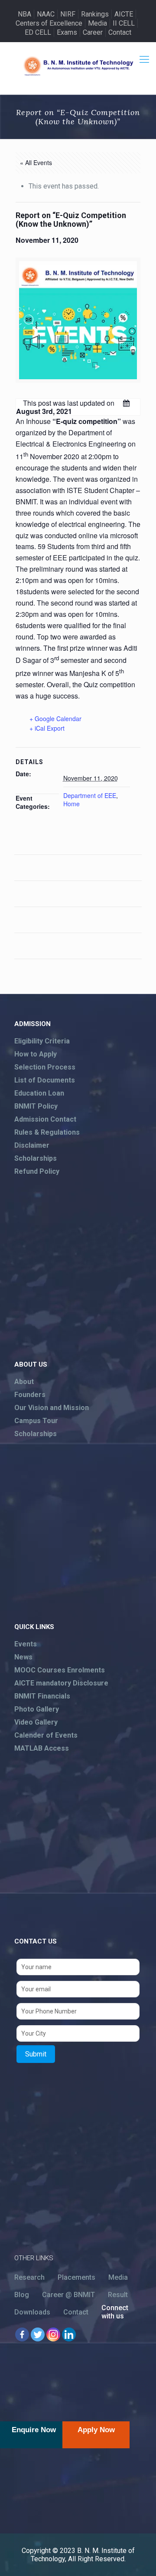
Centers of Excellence (49, 23)
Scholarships (36, 1158)
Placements (76, 2277)
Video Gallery (36, 1722)
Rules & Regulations (47, 1132)
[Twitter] (38, 2334)
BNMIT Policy (36, 1106)
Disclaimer (32, 1145)
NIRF (68, 14)
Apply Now (96, 2430)
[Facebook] (22, 2334)
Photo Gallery (37, 1709)
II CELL (124, 23)
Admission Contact (45, 1119)
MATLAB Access (42, 1748)
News (23, 1657)
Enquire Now (34, 2430)
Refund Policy (37, 1171)
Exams (67, 32)
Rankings (95, 14)
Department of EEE (90, 795)
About (24, 1382)
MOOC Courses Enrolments (60, 1670)
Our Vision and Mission (52, 1408)
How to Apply (36, 1054)
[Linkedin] (69, 2334)
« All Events (36, 162)
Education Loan (39, 1093)
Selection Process (45, 1067)
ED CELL (38, 32)
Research (29, 2277)
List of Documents (45, 1080)
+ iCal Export (47, 728)
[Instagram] (53, 2334)
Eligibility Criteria (42, 1041)
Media (97, 23)
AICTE (124, 14)
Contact (120, 32)
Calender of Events (46, 1735)
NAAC (46, 14)
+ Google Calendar (55, 718)
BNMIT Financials (42, 1696)
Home (71, 804)
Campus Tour (36, 1421)
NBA (24, 14)
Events (26, 1644)
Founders (30, 1395)
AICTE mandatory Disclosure (61, 1683)
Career (93, 32)
